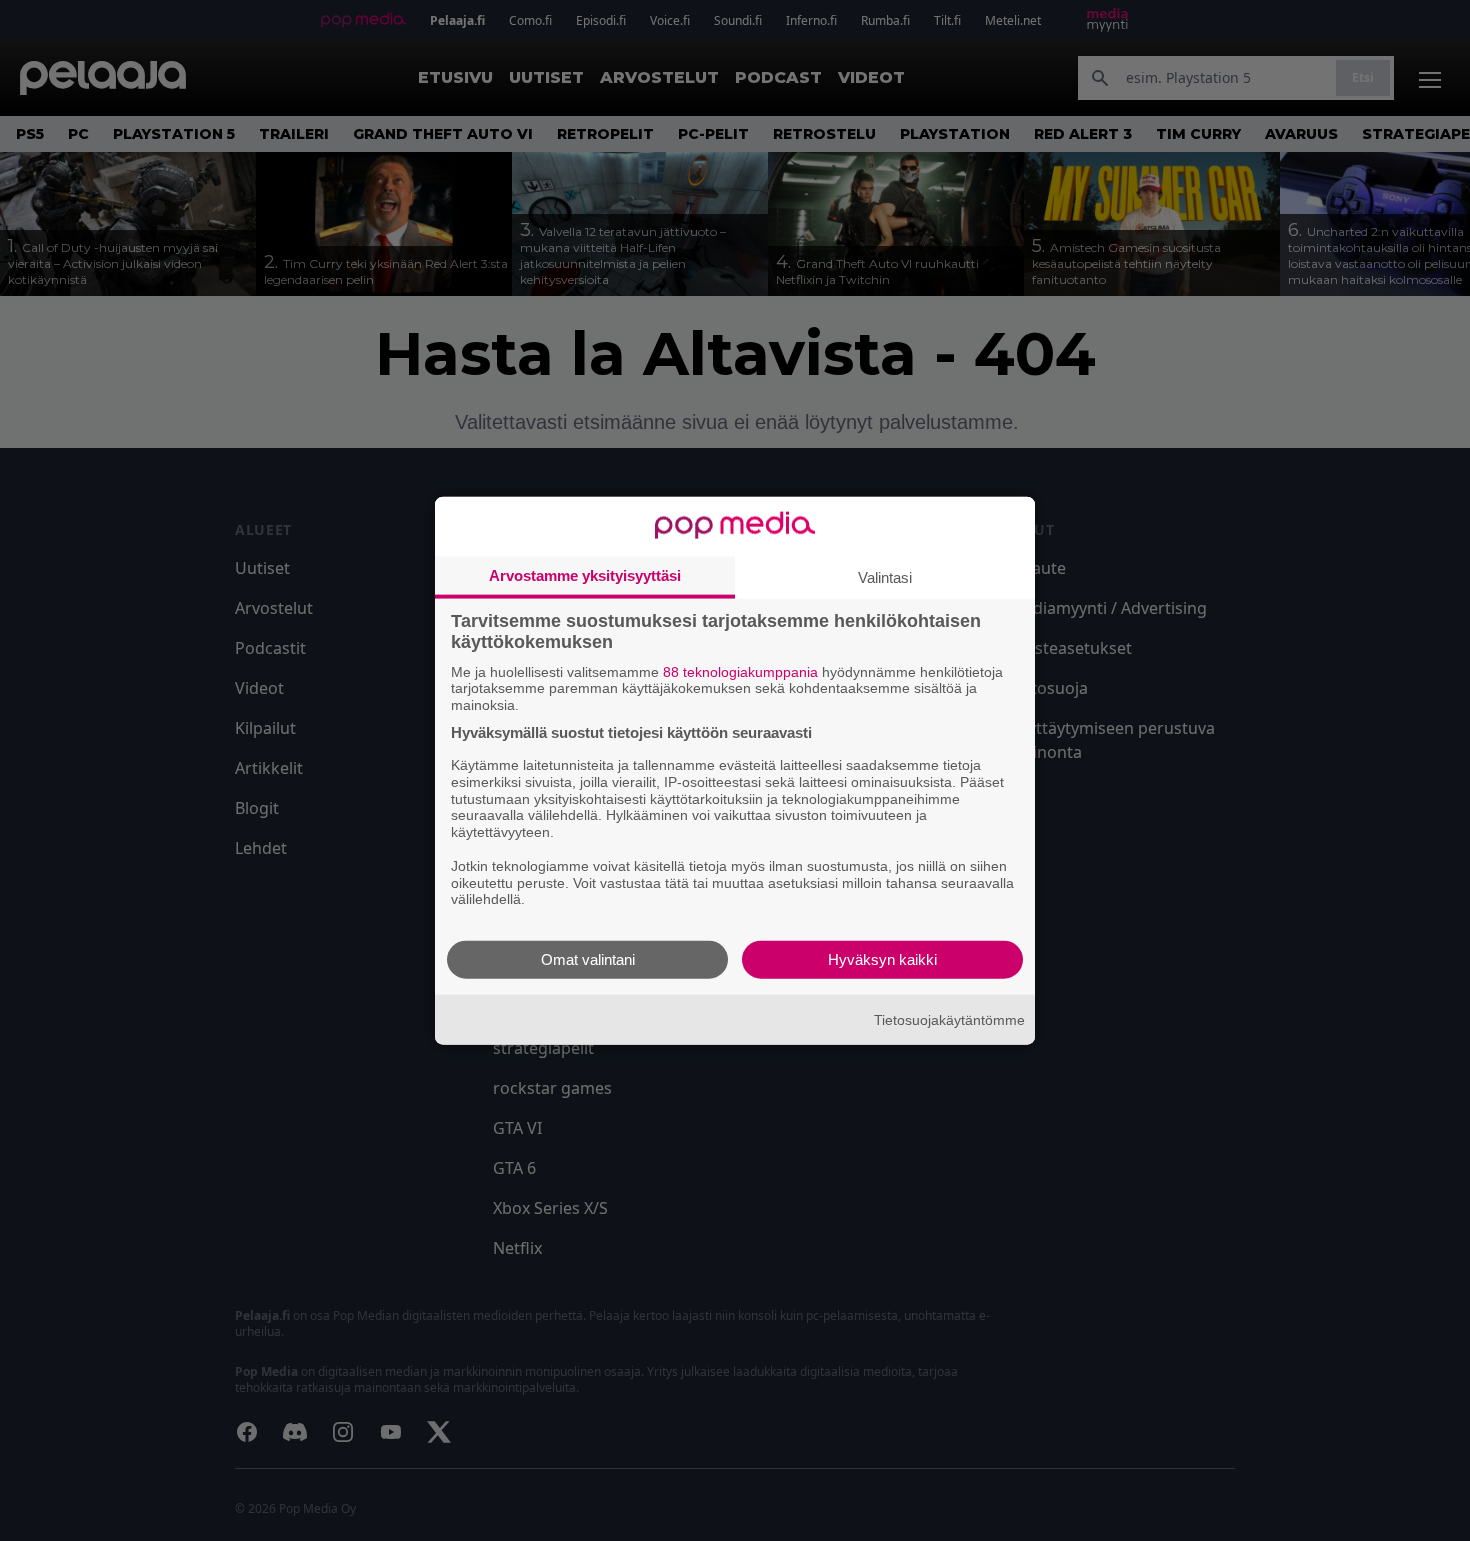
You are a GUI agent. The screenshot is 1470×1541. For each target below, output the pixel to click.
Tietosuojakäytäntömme (949, 1019)
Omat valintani (588, 959)
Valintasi (885, 576)
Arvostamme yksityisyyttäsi (585, 574)
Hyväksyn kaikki (882, 959)
